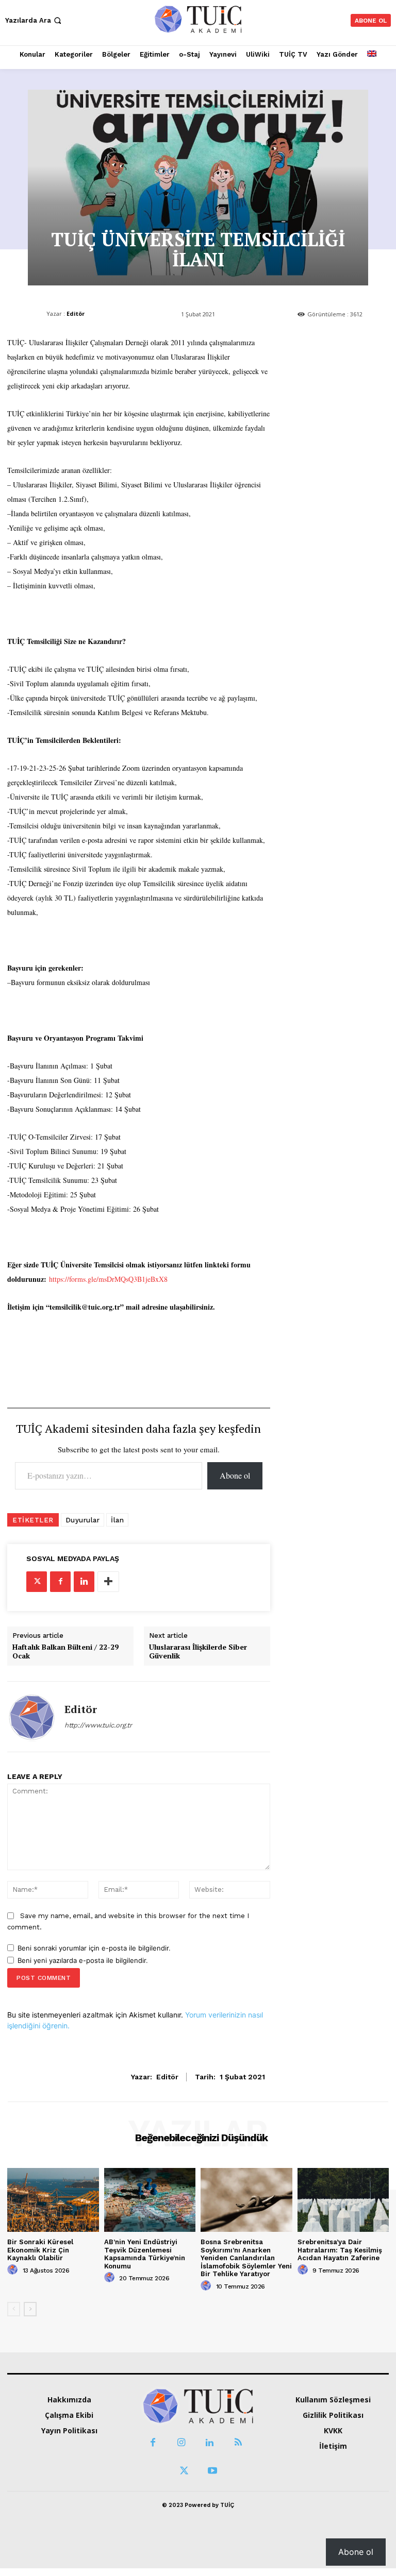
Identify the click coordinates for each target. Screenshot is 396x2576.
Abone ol (235, 1475)
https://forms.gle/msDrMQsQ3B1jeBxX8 (108, 1279)
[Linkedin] (84, 1582)
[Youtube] (212, 2471)
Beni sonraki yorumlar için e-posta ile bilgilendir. (94, 1948)
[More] (108, 1582)
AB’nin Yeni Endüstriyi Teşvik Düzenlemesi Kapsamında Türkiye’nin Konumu (145, 2254)
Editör (76, 313)
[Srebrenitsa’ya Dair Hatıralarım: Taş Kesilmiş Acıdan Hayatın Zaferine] (343, 2200)
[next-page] (30, 2309)
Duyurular (83, 1520)
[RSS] (238, 2443)
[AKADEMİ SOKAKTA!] (198, 19)
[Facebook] (60, 1582)
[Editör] (32, 1717)
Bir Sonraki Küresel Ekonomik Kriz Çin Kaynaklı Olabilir (40, 2250)
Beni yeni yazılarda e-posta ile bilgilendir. (83, 1960)
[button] (34, 20)
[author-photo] (14, 2270)
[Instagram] (181, 2443)
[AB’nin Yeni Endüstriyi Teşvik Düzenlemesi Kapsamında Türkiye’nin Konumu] (150, 2200)
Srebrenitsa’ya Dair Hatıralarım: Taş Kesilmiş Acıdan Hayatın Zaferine (340, 2250)
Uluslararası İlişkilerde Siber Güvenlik (198, 1652)
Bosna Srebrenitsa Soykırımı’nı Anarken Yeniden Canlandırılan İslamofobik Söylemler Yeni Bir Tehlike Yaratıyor (246, 2258)
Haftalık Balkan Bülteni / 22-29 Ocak (65, 1652)
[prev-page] (14, 2309)
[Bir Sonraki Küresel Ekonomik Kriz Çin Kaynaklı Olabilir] (53, 2200)
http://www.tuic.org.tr (98, 1725)
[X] (37, 1582)
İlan (117, 1520)
